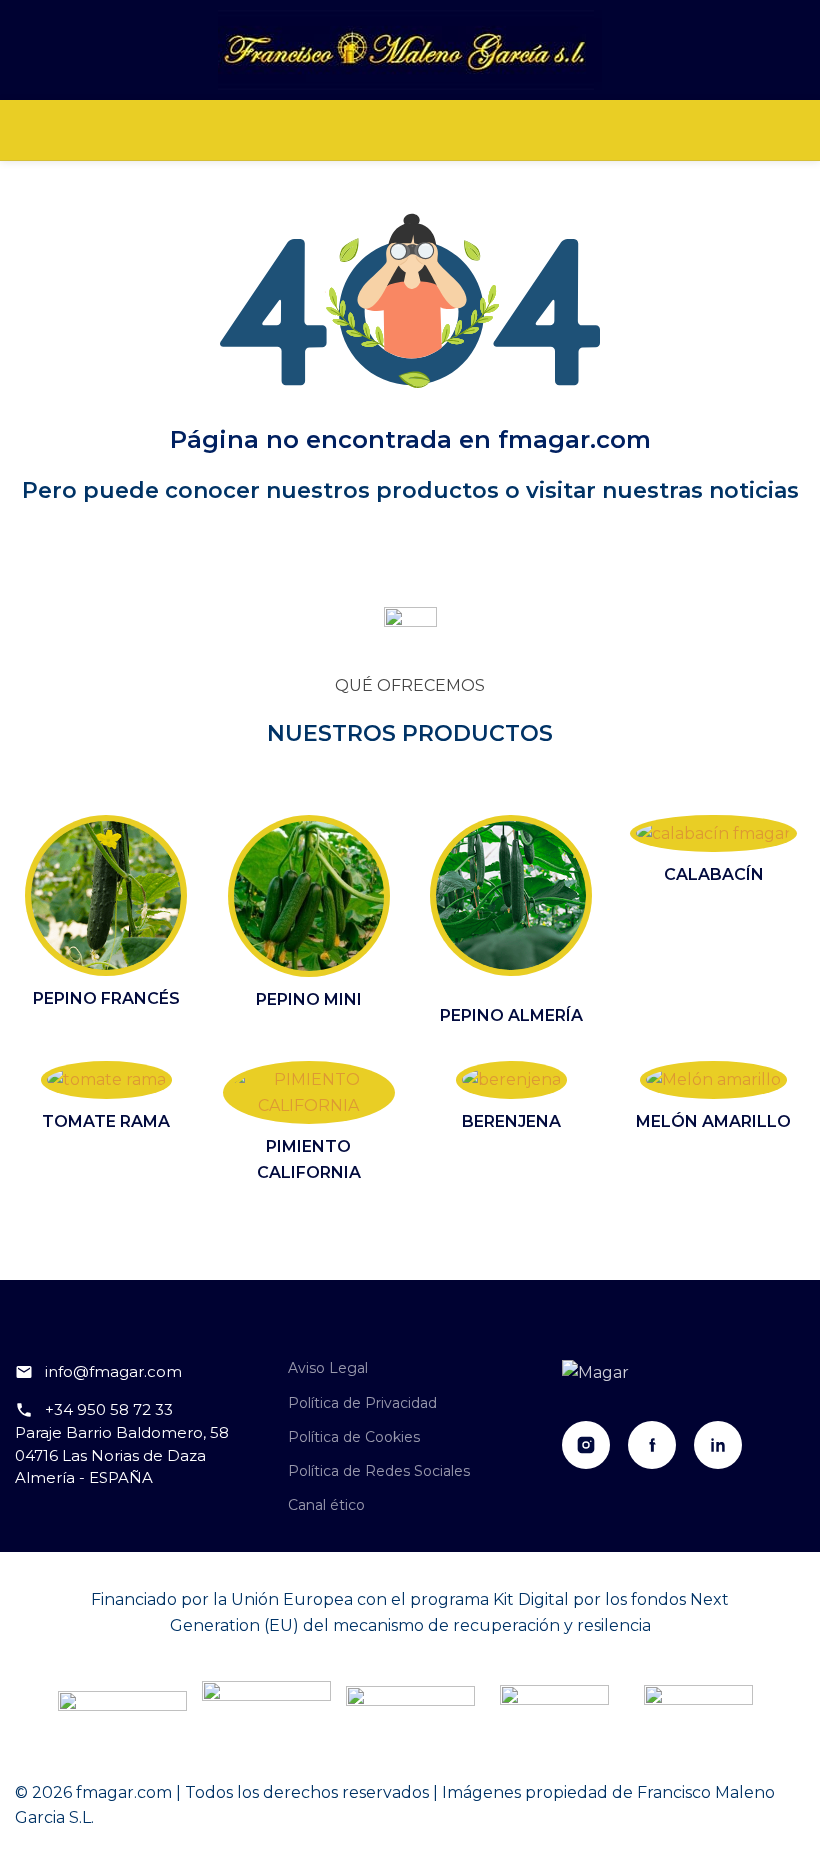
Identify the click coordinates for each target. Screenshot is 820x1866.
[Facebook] (652, 1445)
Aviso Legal (328, 1368)
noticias (754, 490)
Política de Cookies (354, 1437)
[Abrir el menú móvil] (410, 130)
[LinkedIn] (718, 1445)
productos (437, 490)
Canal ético (326, 1505)
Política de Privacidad (362, 1403)
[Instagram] (586, 1445)
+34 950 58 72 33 (109, 1409)
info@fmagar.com (113, 1371)
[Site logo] (410, 48)
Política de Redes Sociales (379, 1471)
